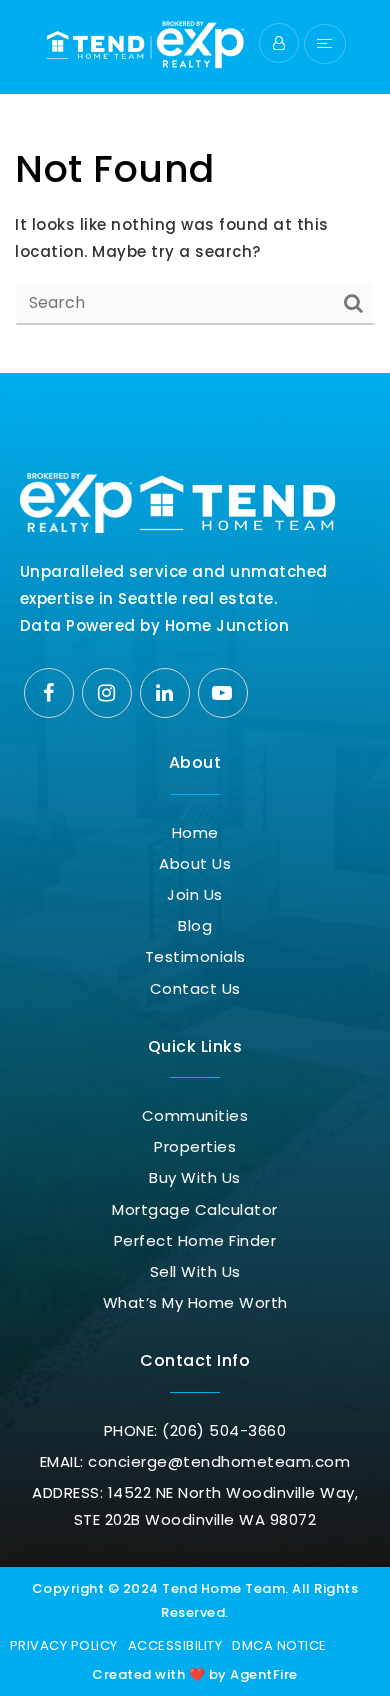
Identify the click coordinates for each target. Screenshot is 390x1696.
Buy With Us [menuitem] (195, 1177)
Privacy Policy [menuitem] (64, 1645)
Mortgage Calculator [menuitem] (195, 1209)
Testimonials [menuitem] (195, 956)
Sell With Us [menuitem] (195, 1271)
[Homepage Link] (145, 42)
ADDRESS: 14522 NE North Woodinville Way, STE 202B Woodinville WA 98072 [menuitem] (195, 1506)
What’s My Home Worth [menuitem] (195, 1302)
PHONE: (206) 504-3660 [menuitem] (195, 1430)
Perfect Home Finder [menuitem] (195, 1240)
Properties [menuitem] (195, 1146)
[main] (195, 186)
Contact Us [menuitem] (195, 988)
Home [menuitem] (195, 832)
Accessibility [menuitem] (175, 1645)
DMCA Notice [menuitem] (279, 1645)
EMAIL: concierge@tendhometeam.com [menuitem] (195, 1461)
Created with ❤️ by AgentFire (195, 1674)
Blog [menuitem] (195, 925)
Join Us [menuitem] (195, 894)
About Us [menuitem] (195, 863)
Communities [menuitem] (195, 1115)
